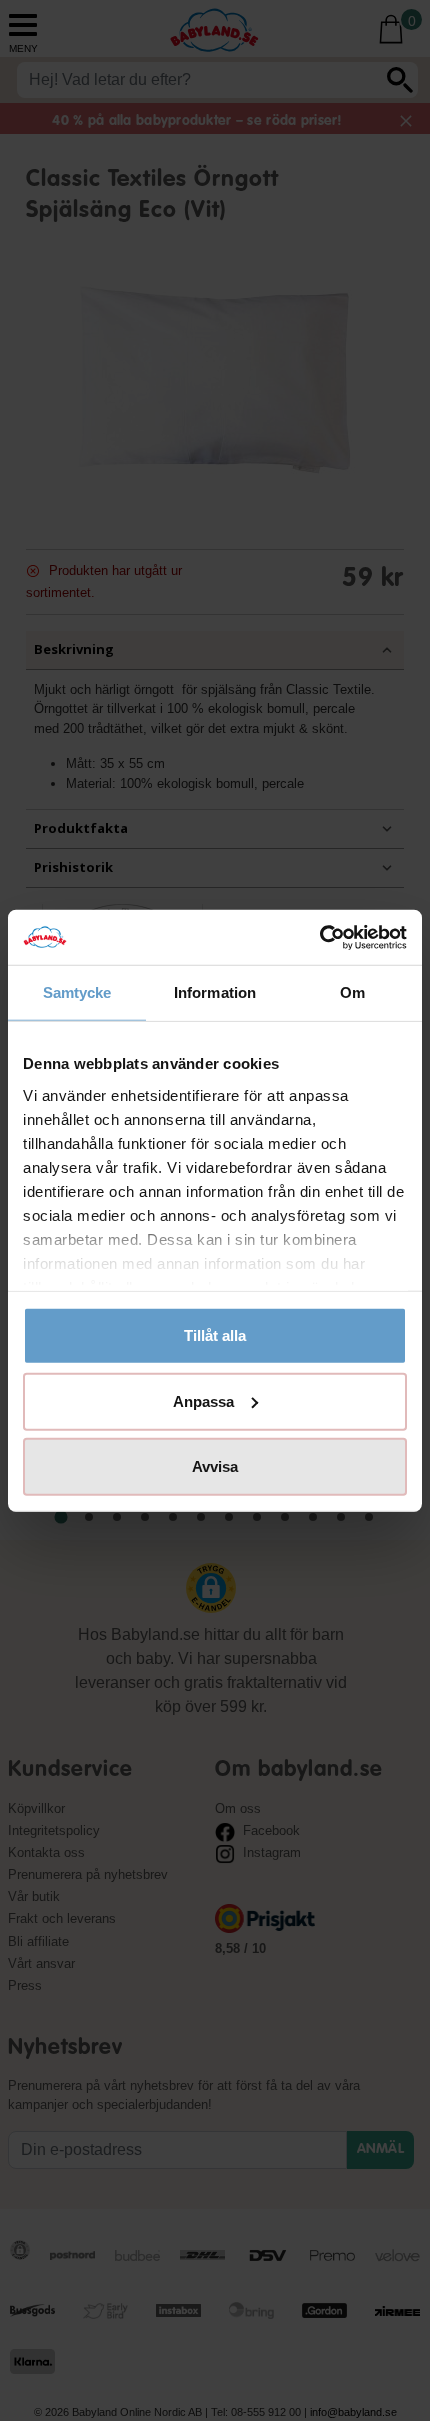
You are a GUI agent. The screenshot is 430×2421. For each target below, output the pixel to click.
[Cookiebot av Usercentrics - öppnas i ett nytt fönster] (319, 937)
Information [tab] (215, 992)
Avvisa (215, 1466)
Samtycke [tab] (77, 992)
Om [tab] (352, 992)
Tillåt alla (215, 1335)
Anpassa (203, 1400)
